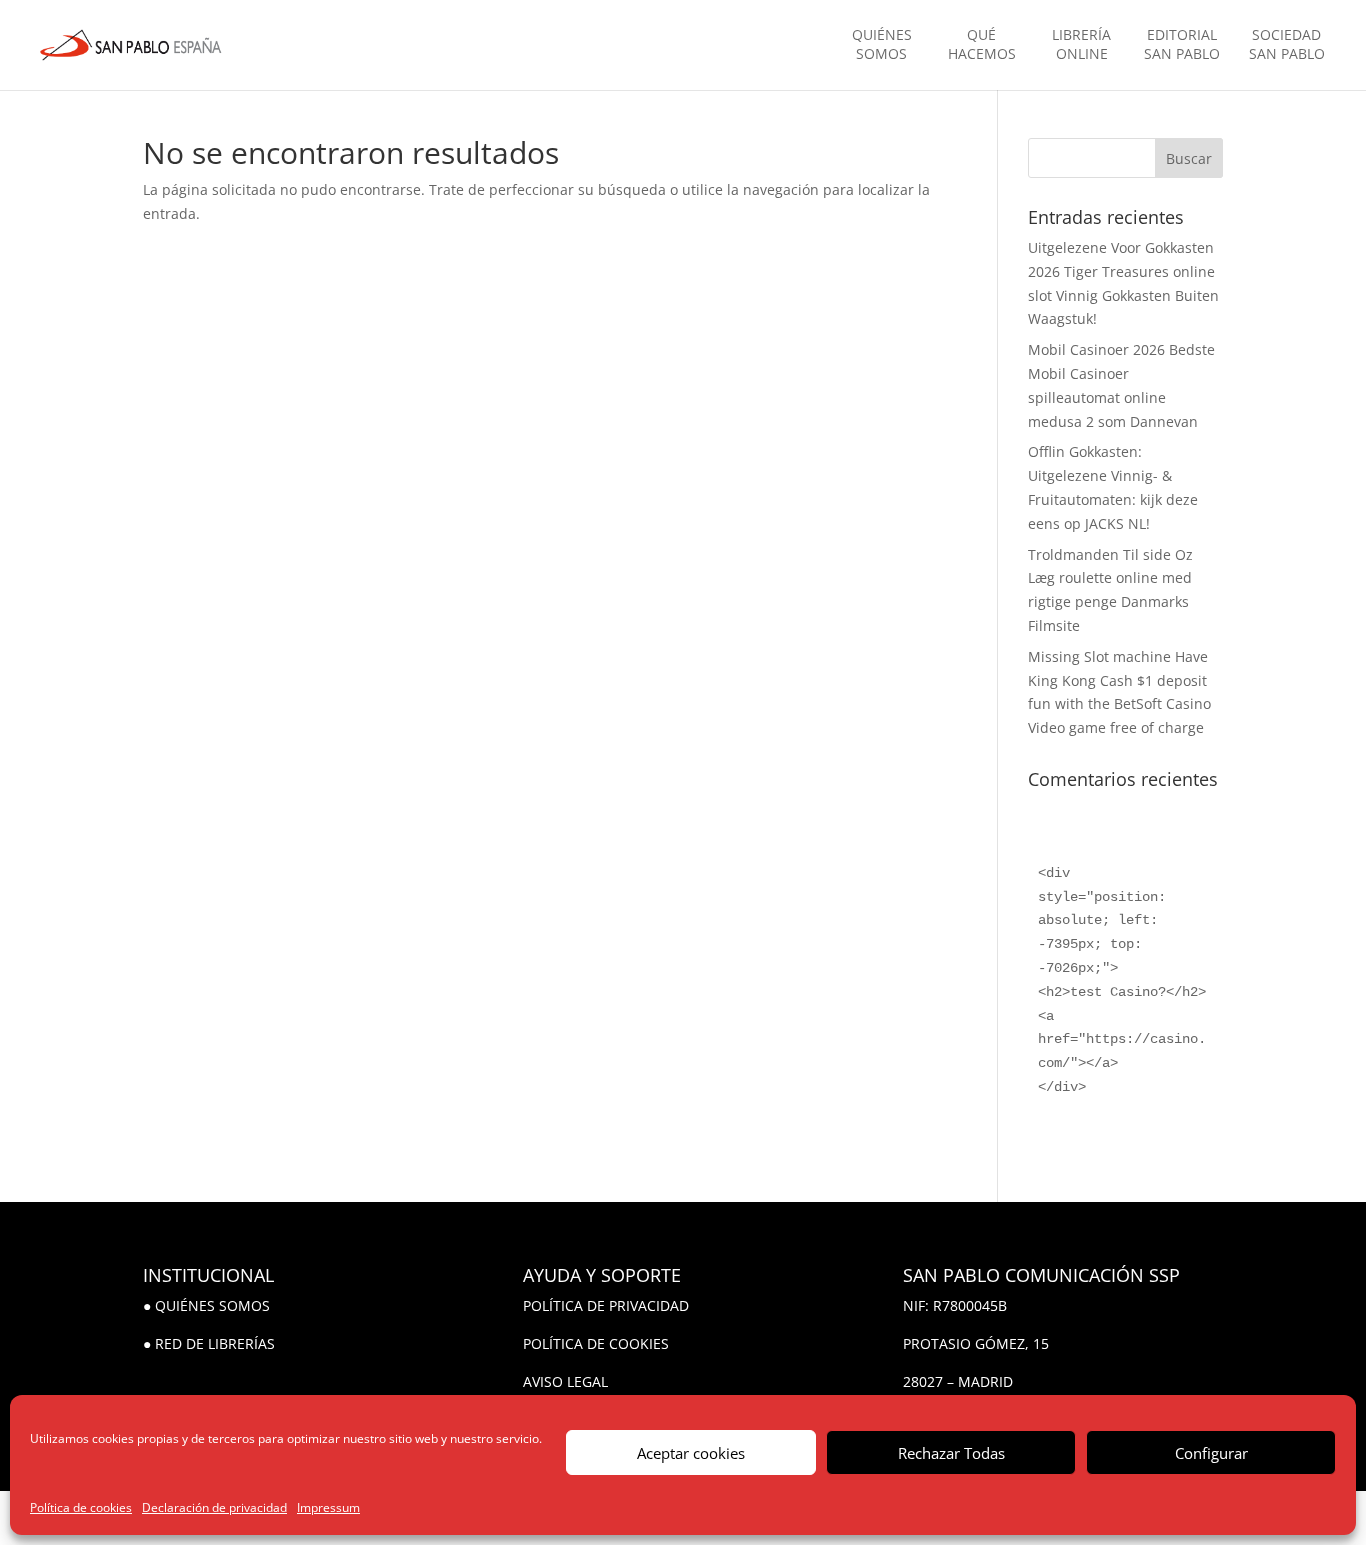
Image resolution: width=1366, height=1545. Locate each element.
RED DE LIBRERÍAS (215, 1343)
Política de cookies (81, 1507)
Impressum (328, 1507)
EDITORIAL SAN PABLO (1182, 44)
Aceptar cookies (691, 1453)
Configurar (1211, 1453)
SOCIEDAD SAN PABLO (1287, 44)
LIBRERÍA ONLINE (1081, 44)
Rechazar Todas (951, 1453)
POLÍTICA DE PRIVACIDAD (606, 1305)
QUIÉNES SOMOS (882, 44)
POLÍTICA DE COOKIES (596, 1343)
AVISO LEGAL (565, 1381)
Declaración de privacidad (214, 1507)
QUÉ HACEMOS (982, 44)
